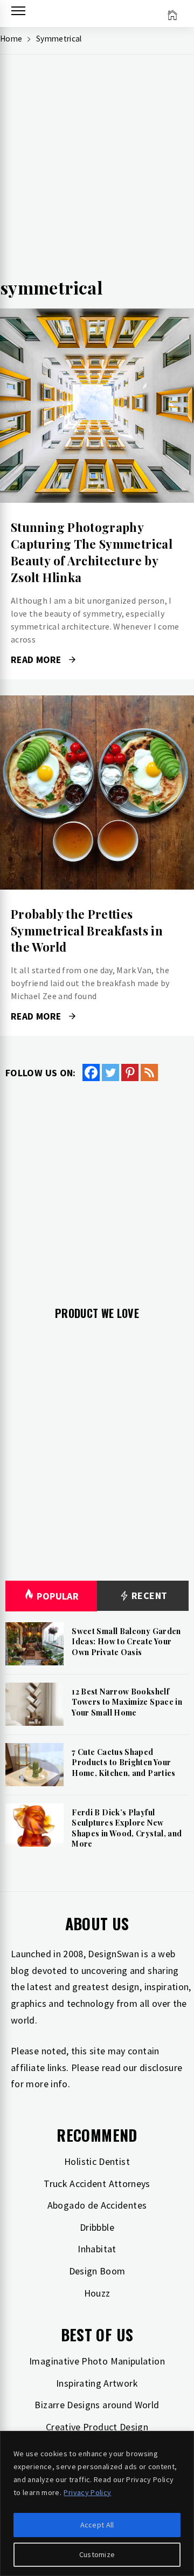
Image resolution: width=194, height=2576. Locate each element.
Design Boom (97, 2271)
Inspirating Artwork (97, 2383)
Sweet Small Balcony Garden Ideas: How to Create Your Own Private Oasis (126, 1642)
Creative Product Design (97, 2427)
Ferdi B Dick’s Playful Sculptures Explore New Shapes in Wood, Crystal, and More (127, 1828)
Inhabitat (97, 2249)
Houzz (97, 2293)
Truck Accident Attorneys (97, 2184)
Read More (97, 406)
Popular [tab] (58, 1596)
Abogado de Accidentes (97, 2205)
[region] (97, 2503)
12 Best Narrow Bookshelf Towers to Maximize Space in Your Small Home (127, 1702)
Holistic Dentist (97, 2161)
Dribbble (97, 2227)
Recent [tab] (148, 1596)
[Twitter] (110, 1072)
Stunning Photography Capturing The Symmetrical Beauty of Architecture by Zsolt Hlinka (92, 552)
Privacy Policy (87, 2492)
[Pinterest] (130, 1072)
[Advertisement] (97, 170)
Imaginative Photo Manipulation (97, 2361)
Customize (97, 2554)
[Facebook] (91, 1072)
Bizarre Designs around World (97, 2405)
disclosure (161, 2068)
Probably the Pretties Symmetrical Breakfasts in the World (87, 931)
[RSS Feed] (149, 1072)
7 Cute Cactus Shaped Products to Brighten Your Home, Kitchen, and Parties (123, 1762)
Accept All (97, 2525)
